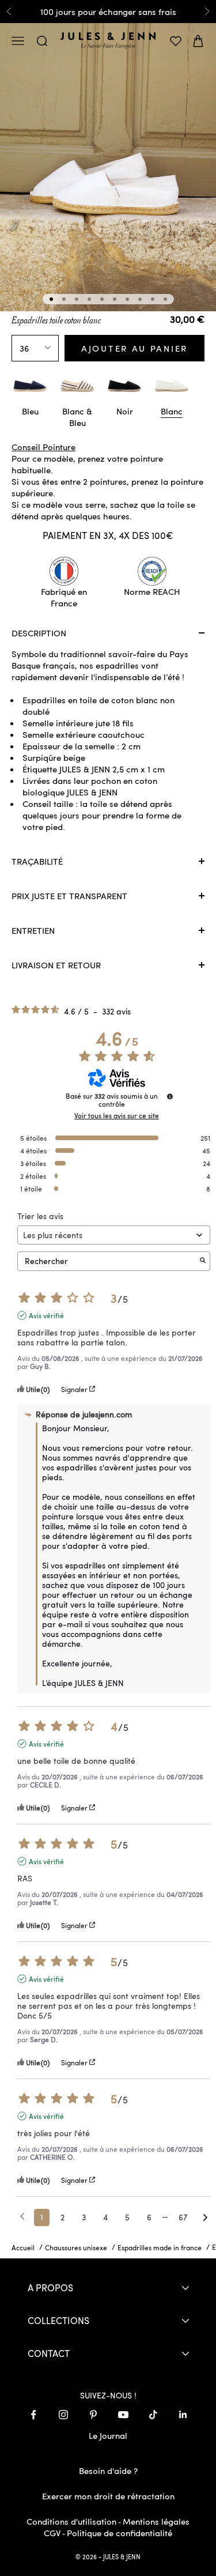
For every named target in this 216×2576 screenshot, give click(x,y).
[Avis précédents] (22, 2216)
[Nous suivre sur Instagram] (63, 2415)
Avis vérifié (46, 1315)
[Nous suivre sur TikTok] (153, 2415)
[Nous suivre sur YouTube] (123, 2415)
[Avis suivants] (205, 2218)
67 (183, 2217)
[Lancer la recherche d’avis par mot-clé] (203, 1261)
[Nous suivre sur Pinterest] (93, 2415)
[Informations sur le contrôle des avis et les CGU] (170, 1096)
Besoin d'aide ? (108, 2471)
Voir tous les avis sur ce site (117, 1115)
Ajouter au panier (134, 348)
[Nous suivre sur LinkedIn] (183, 2415)
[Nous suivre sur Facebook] (33, 2415)
